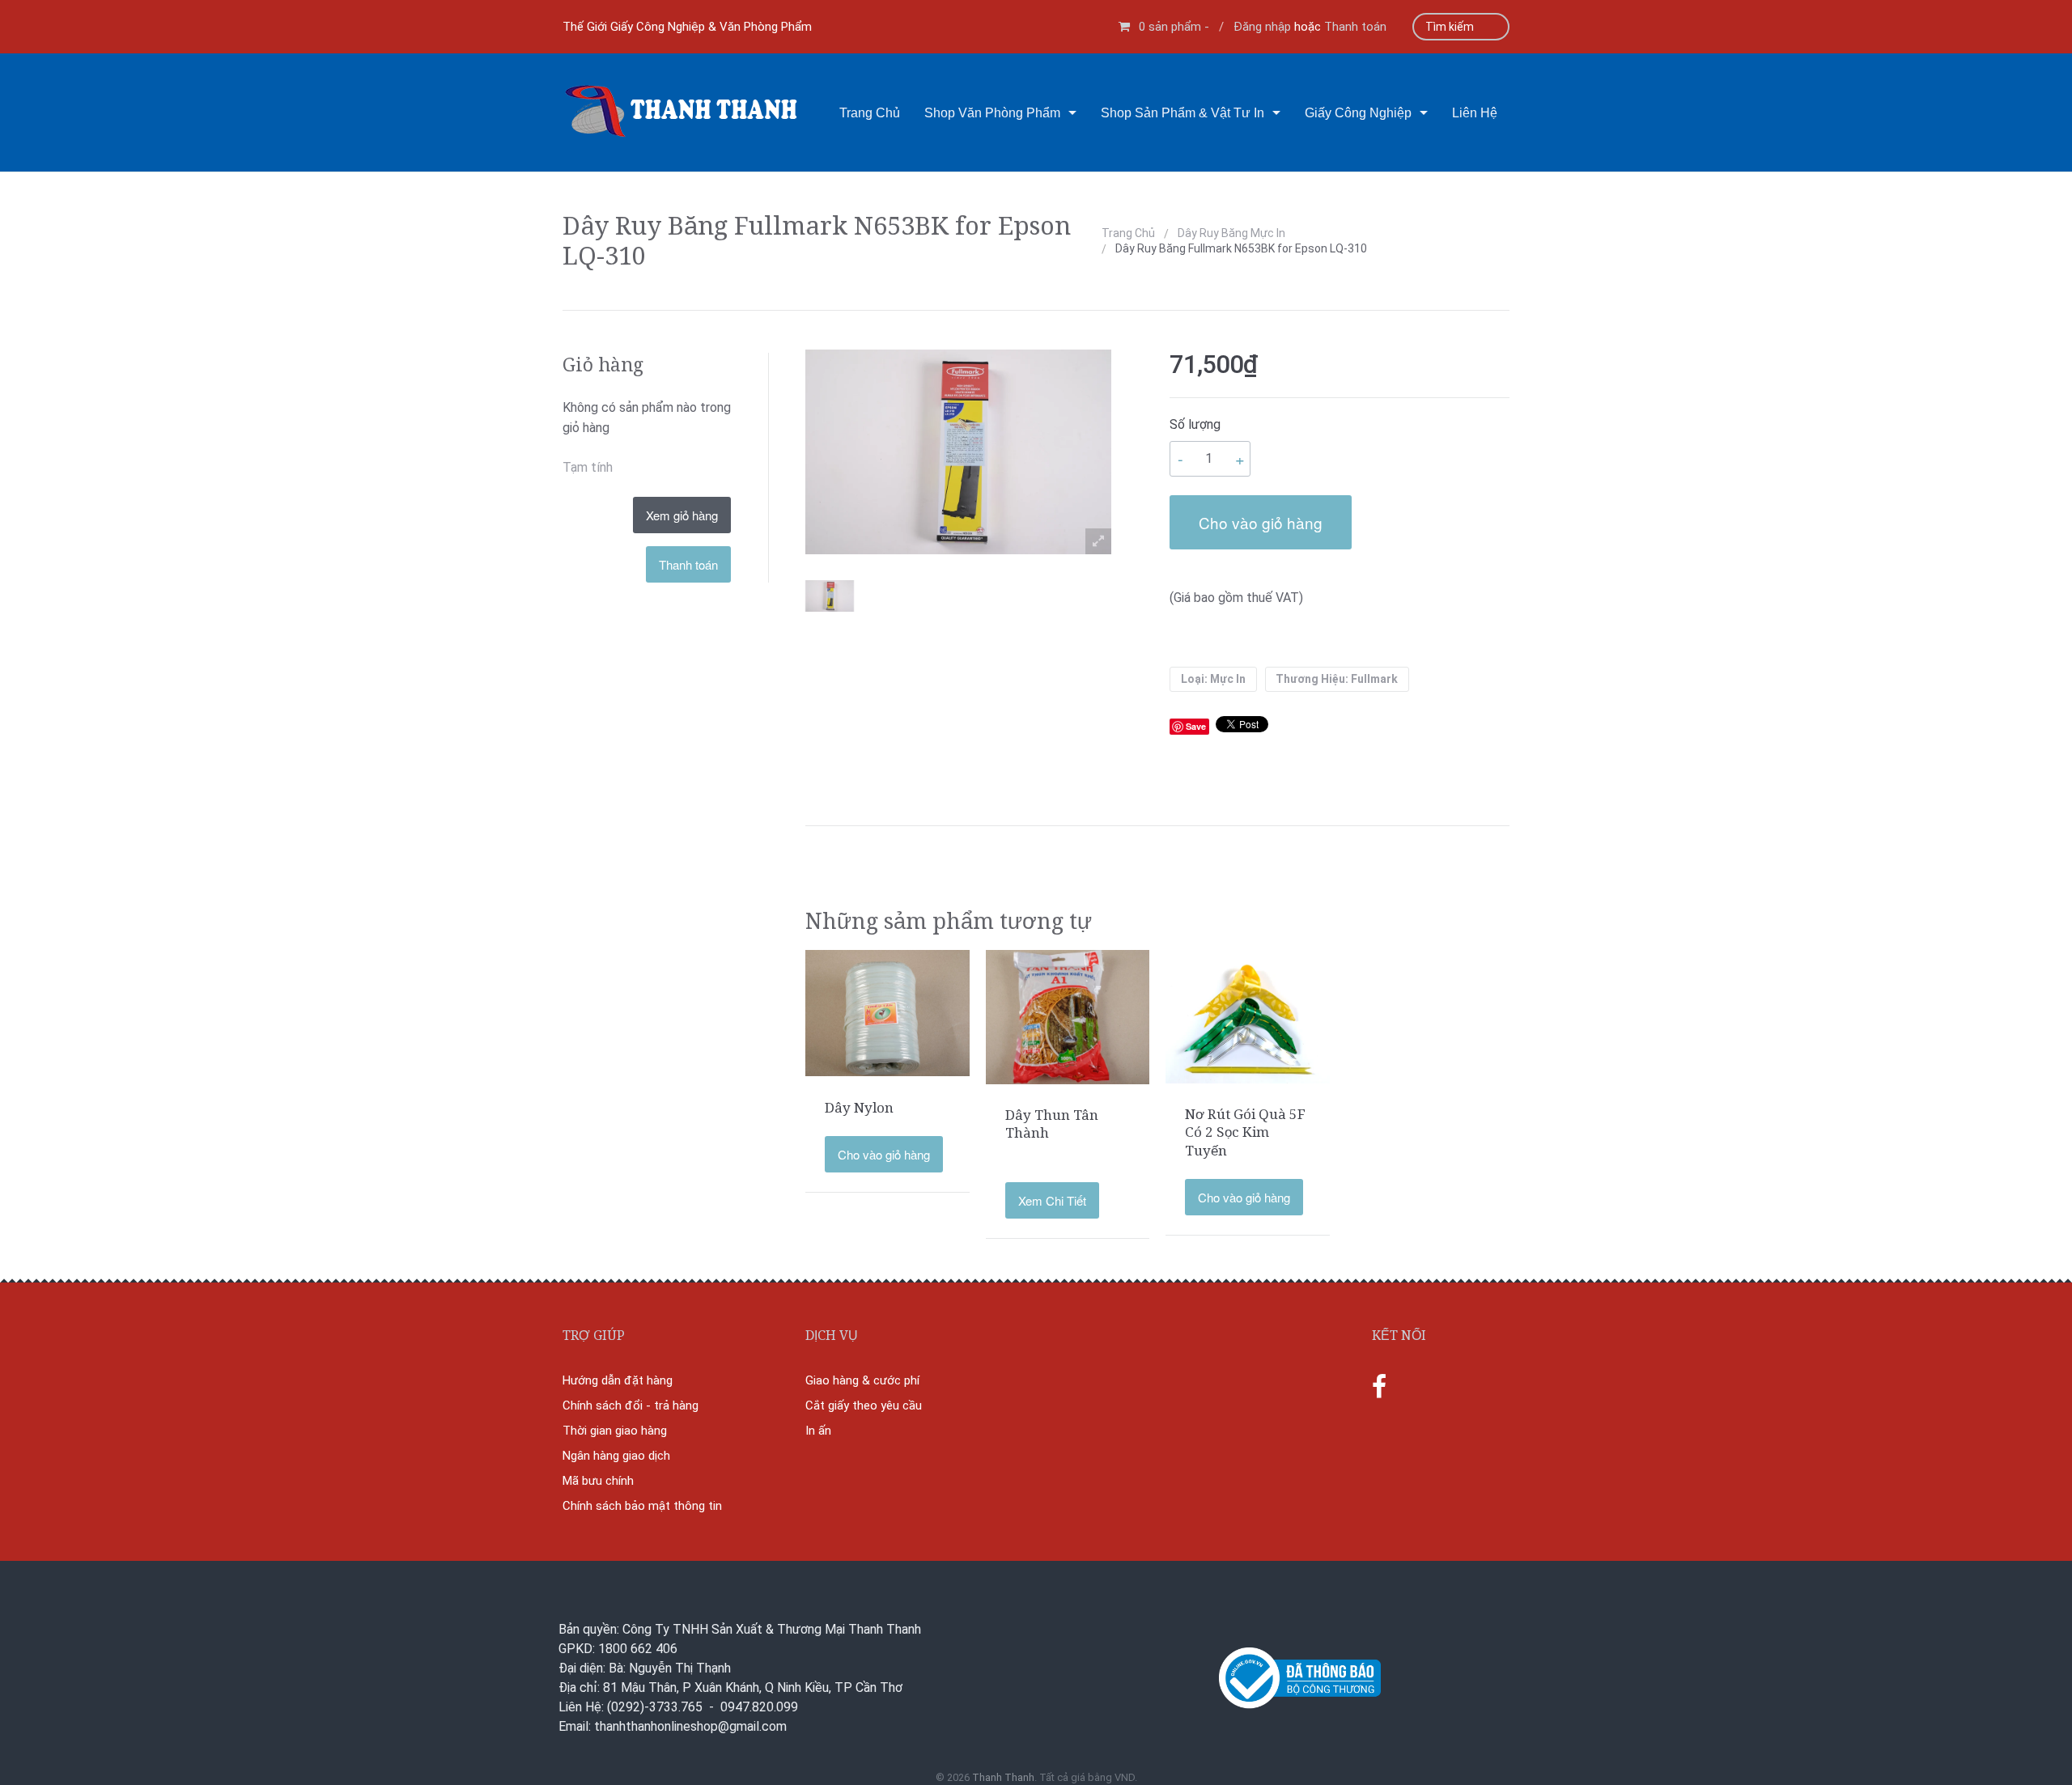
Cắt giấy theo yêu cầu (864, 1406)
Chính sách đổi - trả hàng (631, 1406)
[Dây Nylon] (887, 1013)
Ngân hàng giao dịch (616, 1456)
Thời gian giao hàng (615, 1431)
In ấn (818, 1431)
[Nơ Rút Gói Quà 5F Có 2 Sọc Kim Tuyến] (1248, 1016)
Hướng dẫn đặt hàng (618, 1380)
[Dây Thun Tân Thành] (1068, 1016)
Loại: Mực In (1213, 679)
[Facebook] (1379, 1388)
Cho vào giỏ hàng (1261, 522)
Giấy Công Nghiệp (1358, 113)
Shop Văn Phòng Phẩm (992, 113)
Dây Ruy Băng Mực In (1231, 233)
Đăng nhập (1262, 27)
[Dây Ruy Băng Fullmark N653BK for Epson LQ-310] (830, 596)
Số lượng (1195, 424)
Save (1196, 726)
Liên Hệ (1475, 113)
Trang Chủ (870, 113)
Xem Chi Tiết (1052, 1200)
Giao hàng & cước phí (862, 1380)
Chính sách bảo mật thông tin (642, 1506)
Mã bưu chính (598, 1481)
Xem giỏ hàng (682, 515)
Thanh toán (1355, 27)
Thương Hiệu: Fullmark (1337, 679)
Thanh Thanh (1003, 1777)
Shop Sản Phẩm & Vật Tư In (1182, 113)
